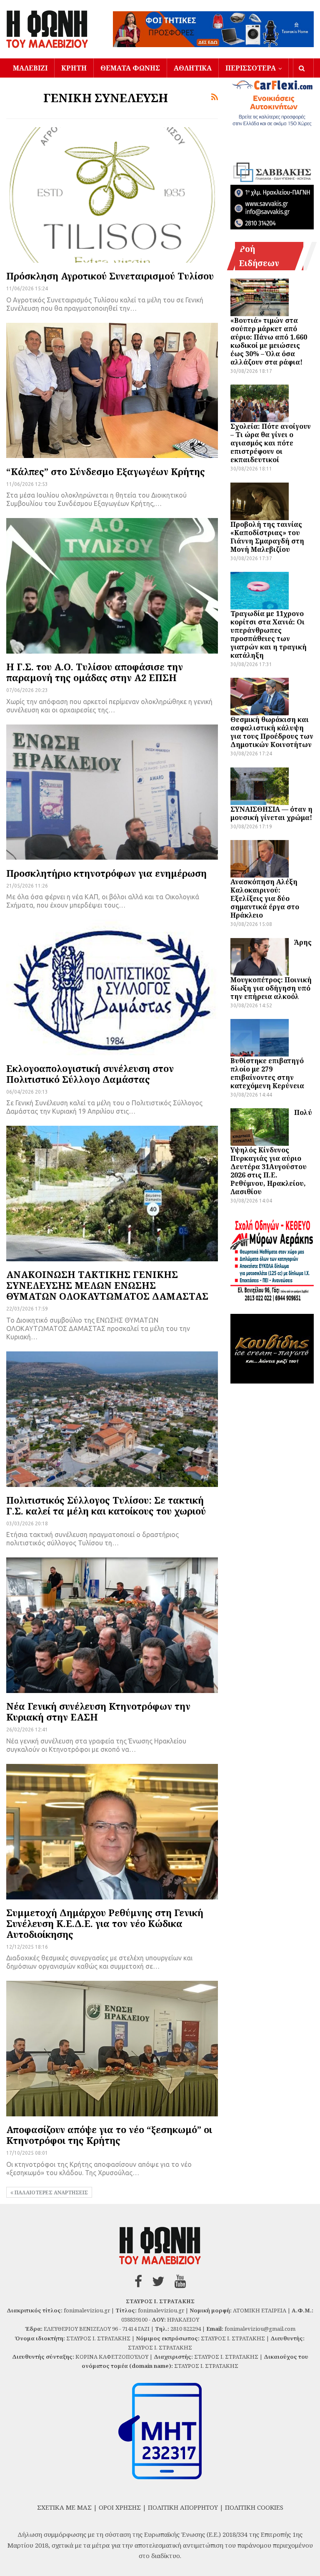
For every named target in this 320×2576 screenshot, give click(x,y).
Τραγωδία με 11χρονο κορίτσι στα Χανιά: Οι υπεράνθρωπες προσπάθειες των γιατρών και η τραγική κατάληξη (269, 634)
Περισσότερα (251, 68)
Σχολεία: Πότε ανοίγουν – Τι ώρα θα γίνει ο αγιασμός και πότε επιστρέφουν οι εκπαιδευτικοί (271, 443)
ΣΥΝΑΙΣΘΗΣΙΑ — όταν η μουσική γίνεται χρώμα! (271, 813)
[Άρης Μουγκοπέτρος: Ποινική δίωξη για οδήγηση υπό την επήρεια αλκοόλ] (260, 957)
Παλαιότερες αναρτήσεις (51, 2192)
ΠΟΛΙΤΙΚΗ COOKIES (254, 2507)
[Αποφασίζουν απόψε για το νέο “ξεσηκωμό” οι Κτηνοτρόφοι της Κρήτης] (112, 2049)
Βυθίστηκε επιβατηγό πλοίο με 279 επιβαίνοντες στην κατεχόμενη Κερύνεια (267, 1073)
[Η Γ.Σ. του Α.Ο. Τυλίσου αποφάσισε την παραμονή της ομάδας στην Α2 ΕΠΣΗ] (112, 586)
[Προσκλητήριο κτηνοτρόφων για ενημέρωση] (112, 792)
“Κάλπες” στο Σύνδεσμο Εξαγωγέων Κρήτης (106, 471)
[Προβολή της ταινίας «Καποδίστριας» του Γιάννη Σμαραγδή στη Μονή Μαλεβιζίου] (260, 501)
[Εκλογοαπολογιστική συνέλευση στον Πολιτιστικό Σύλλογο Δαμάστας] (112, 987)
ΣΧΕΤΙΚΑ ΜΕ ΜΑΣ (64, 2507)
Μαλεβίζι (30, 68)
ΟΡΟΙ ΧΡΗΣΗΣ (120, 2507)
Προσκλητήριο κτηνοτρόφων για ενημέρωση (106, 873)
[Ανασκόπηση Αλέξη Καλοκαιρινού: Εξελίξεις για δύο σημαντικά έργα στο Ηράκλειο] (260, 859)
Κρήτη (74, 68)
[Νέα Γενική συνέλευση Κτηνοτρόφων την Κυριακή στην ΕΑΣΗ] (112, 1625)
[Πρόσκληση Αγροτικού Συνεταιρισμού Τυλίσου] (112, 195)
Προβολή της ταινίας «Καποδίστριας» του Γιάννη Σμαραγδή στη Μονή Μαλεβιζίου (267, 537)
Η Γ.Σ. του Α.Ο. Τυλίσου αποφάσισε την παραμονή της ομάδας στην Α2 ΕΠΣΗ (95, 672)
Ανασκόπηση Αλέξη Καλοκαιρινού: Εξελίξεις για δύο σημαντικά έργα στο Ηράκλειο (265, 898)
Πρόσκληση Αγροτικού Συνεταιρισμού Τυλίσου (110, 276)
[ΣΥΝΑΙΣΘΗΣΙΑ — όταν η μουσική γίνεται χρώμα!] (260, 786)
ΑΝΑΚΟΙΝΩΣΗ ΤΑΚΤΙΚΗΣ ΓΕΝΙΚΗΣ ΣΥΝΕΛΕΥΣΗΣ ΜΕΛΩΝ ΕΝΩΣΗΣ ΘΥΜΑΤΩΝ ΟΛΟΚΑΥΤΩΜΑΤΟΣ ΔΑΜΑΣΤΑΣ (107, 1285)
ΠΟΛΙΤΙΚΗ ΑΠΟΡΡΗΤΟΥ (183, 2507)
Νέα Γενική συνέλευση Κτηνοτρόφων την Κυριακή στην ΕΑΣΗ (98, 1711)
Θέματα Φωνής (130, 68)
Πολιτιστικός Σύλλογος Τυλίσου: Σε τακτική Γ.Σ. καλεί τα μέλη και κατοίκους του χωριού (106, 1505)
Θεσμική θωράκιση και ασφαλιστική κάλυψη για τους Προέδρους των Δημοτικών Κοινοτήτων (272, 732)
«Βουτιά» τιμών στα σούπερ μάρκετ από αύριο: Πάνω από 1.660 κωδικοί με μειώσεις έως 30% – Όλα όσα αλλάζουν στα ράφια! (269, 341)
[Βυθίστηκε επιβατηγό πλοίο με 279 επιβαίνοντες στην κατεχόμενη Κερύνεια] (260, 1038)
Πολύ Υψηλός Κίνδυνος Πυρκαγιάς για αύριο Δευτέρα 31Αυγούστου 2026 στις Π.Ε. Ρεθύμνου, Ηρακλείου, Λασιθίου (271, 1152)
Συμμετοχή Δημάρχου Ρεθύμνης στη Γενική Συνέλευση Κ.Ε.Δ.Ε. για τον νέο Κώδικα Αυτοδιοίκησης (105, 1923)
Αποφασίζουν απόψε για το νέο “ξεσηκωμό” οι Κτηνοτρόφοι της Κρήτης (109, 2135)
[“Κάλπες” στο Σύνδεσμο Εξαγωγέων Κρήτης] (112, 391)
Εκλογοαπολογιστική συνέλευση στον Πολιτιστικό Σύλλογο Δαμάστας (90, 1074)
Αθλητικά (193, 68)
